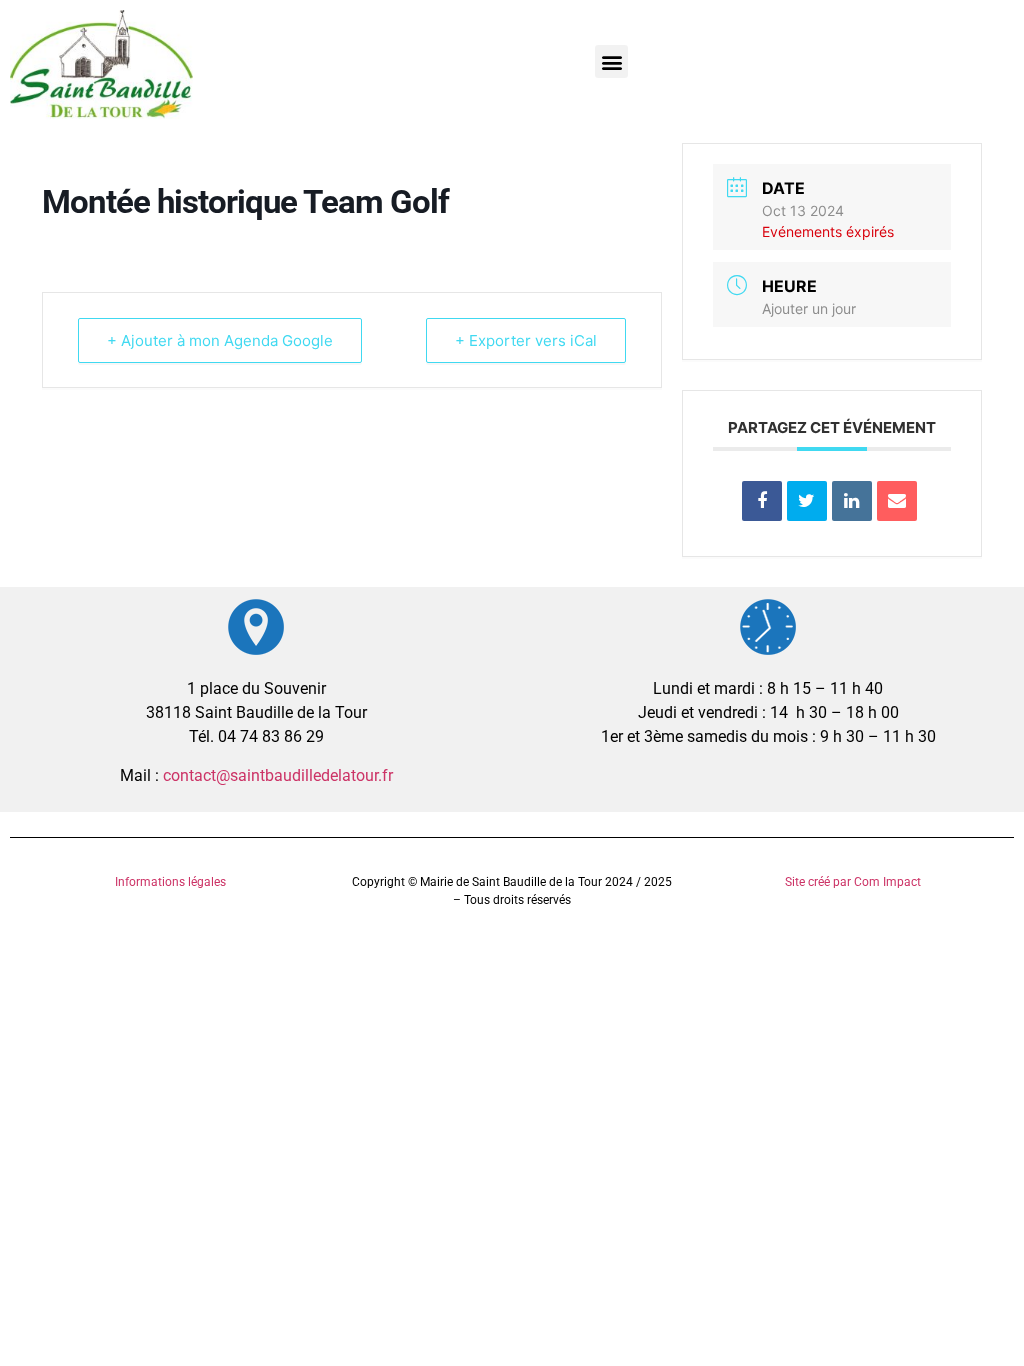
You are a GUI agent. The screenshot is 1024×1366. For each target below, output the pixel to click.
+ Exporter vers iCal (526, 340)
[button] (611, 61)
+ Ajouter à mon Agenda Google (220, 340)
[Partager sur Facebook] (762, 501)
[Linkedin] (852, 501)
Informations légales (170, 882)
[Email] (897, 501)
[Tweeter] (807, 501)
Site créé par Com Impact (853, 882)
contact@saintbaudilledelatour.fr (278, 775)
